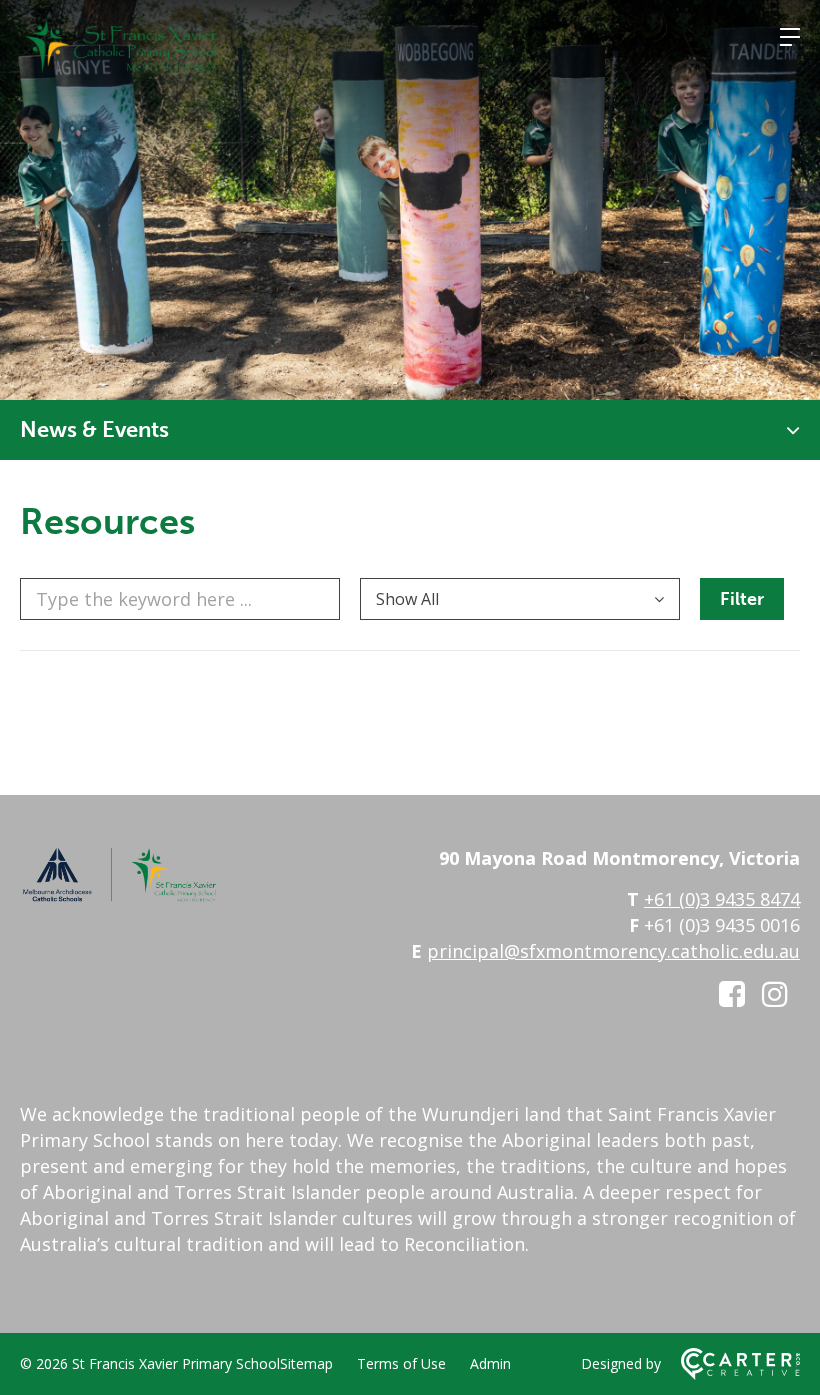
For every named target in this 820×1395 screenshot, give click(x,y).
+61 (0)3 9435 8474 (722, 899)
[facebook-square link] (732, 993)
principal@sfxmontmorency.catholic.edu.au (613, 951)
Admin (490, 1363)
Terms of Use (401, 1363)
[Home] (120, 897)
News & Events (94, 429)
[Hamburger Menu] (790, 37)
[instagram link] (775, 993)
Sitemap (306, 1363)
